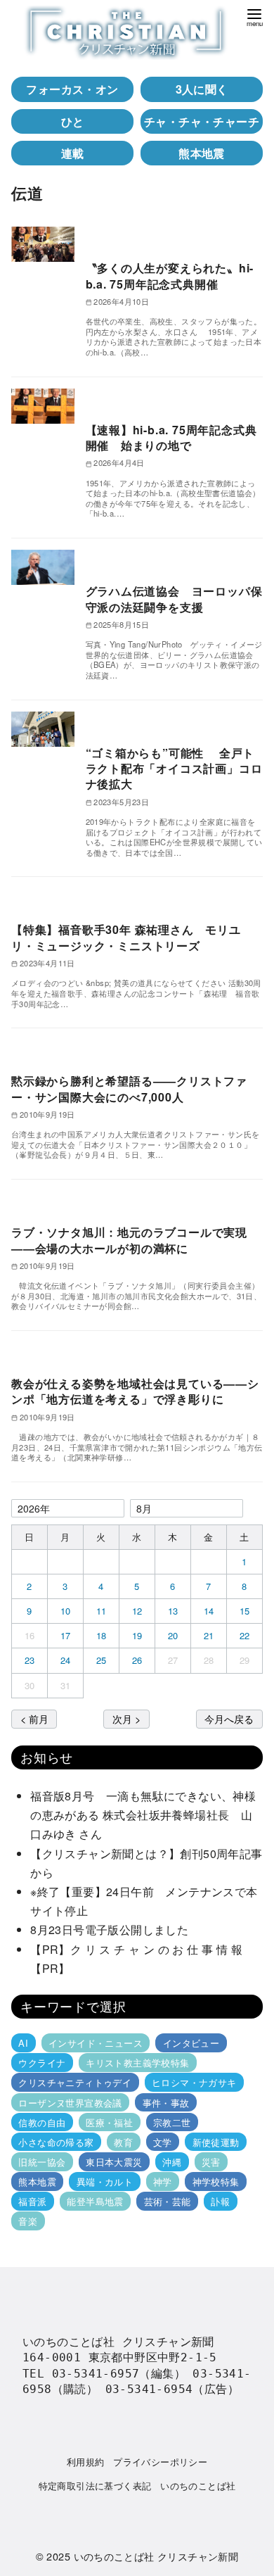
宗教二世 (172, 2122)
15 (245, 1611)
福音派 (32, 2201)
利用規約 (86, 2462)
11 (102, 1611)
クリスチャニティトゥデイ (75, 2082)
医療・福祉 (109, 2122)
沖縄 (172, 2162)
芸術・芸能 (168, 2201)
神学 (163, 2182)
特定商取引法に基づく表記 (95, 2486)
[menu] (254, 17)
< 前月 (34, 1718)
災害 (211, 2162)
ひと (73, 121)
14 (209, 1611)
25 (102, 1660)
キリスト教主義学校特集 (137, 2063)
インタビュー (191, 2043)
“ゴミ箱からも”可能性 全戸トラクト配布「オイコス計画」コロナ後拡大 (174, 769)
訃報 (220, 2201)
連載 (73, 153)
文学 (163, 2142)
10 (66, 1611)
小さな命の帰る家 (56, 2142)
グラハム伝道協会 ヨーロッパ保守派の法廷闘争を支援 (174, 599)
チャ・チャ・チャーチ (202, 121)
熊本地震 (202, 153)
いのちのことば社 (198, 2486)
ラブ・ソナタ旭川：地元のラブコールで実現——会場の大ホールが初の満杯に (129, 1240)
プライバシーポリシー (160, 2462)
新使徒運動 (216, 2142)
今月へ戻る (229, 1718)
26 (137, 1660)
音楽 (28, 2221)
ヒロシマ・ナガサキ (194, 2082)
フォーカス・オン (72, 89)
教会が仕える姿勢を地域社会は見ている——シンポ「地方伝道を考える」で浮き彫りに (135, 1391)
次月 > (126, 1718)
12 (137, 1611)
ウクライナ (42, 2063)
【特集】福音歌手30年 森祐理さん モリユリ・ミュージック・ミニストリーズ (126, 937)
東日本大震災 (114, 2162)
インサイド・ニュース (96, 2043)
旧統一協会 (42, 2162)
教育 (123, 2142)
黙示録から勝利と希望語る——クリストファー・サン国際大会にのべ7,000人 (129, 1088)
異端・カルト (105, 2182)
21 (209, 1635)
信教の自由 (42, 2122)
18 (102, 1635)
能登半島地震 (95, 2201)
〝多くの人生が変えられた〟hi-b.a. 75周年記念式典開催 (170, 276)
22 (245, 1635)
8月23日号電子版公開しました (109, 1930)
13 (173, 1611)
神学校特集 (216, 2182)
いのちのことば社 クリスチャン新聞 (156, 2556)
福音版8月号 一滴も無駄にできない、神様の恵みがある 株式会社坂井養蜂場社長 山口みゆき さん (143, 1815)
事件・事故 (166, 2102)
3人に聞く (202, 89)
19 (137, 1635)
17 (66, 1635)
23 (30, 1660)
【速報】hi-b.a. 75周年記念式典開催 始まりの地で (171, 437)
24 (66, 1660)
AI (23, 2043)
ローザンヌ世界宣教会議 (70, 2102)
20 (173, 1635)
